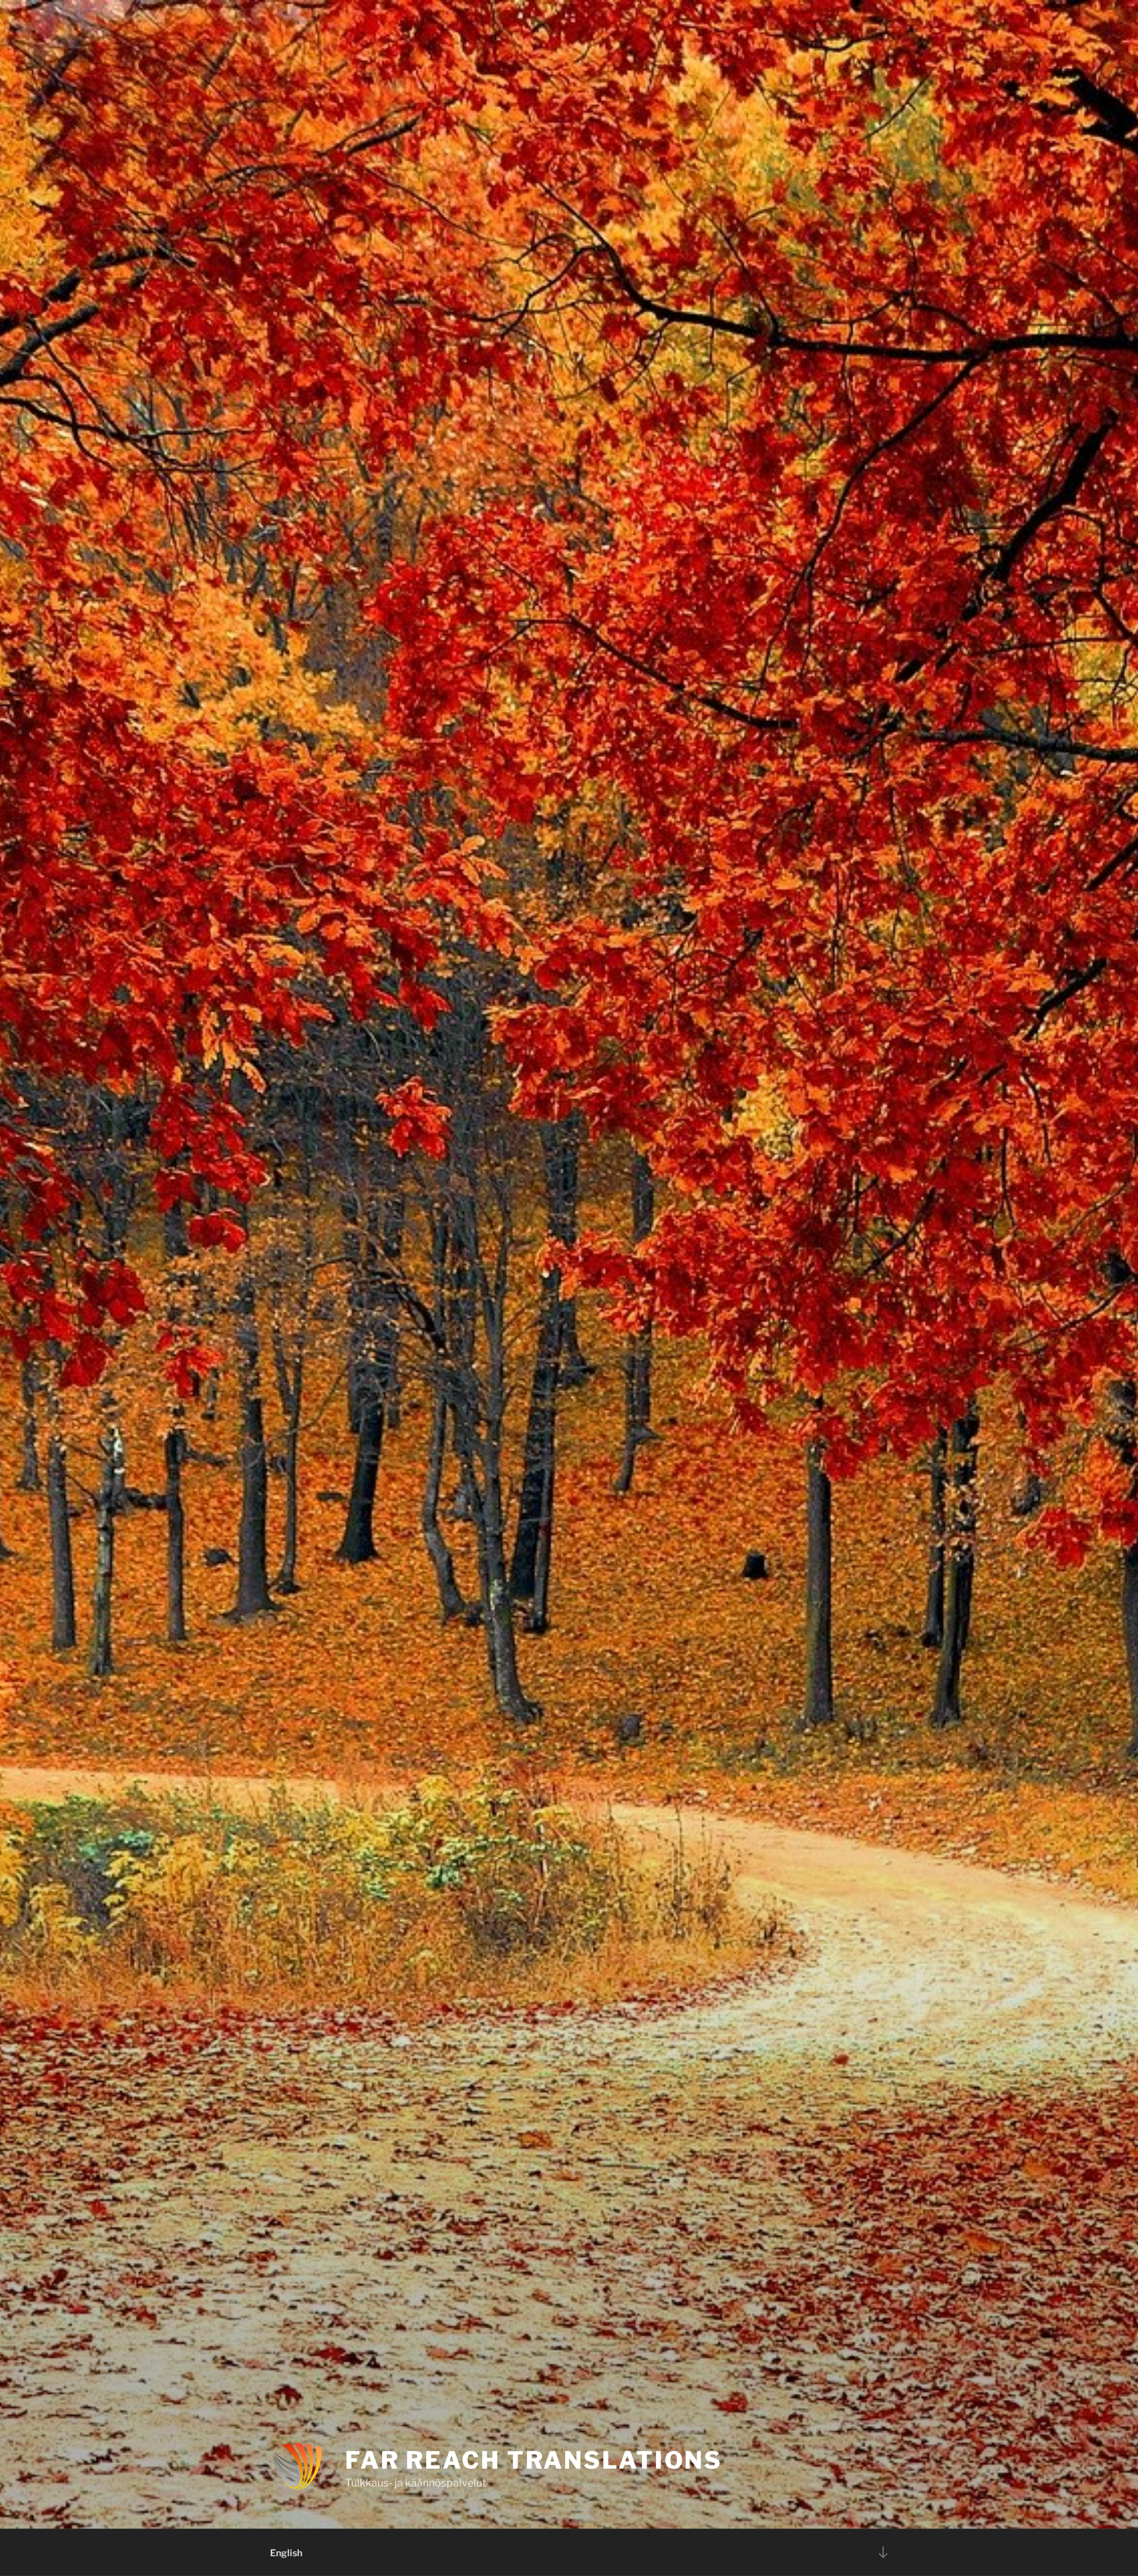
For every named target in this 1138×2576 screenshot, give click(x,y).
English (286, 2553)
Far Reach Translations (534, 2460)
